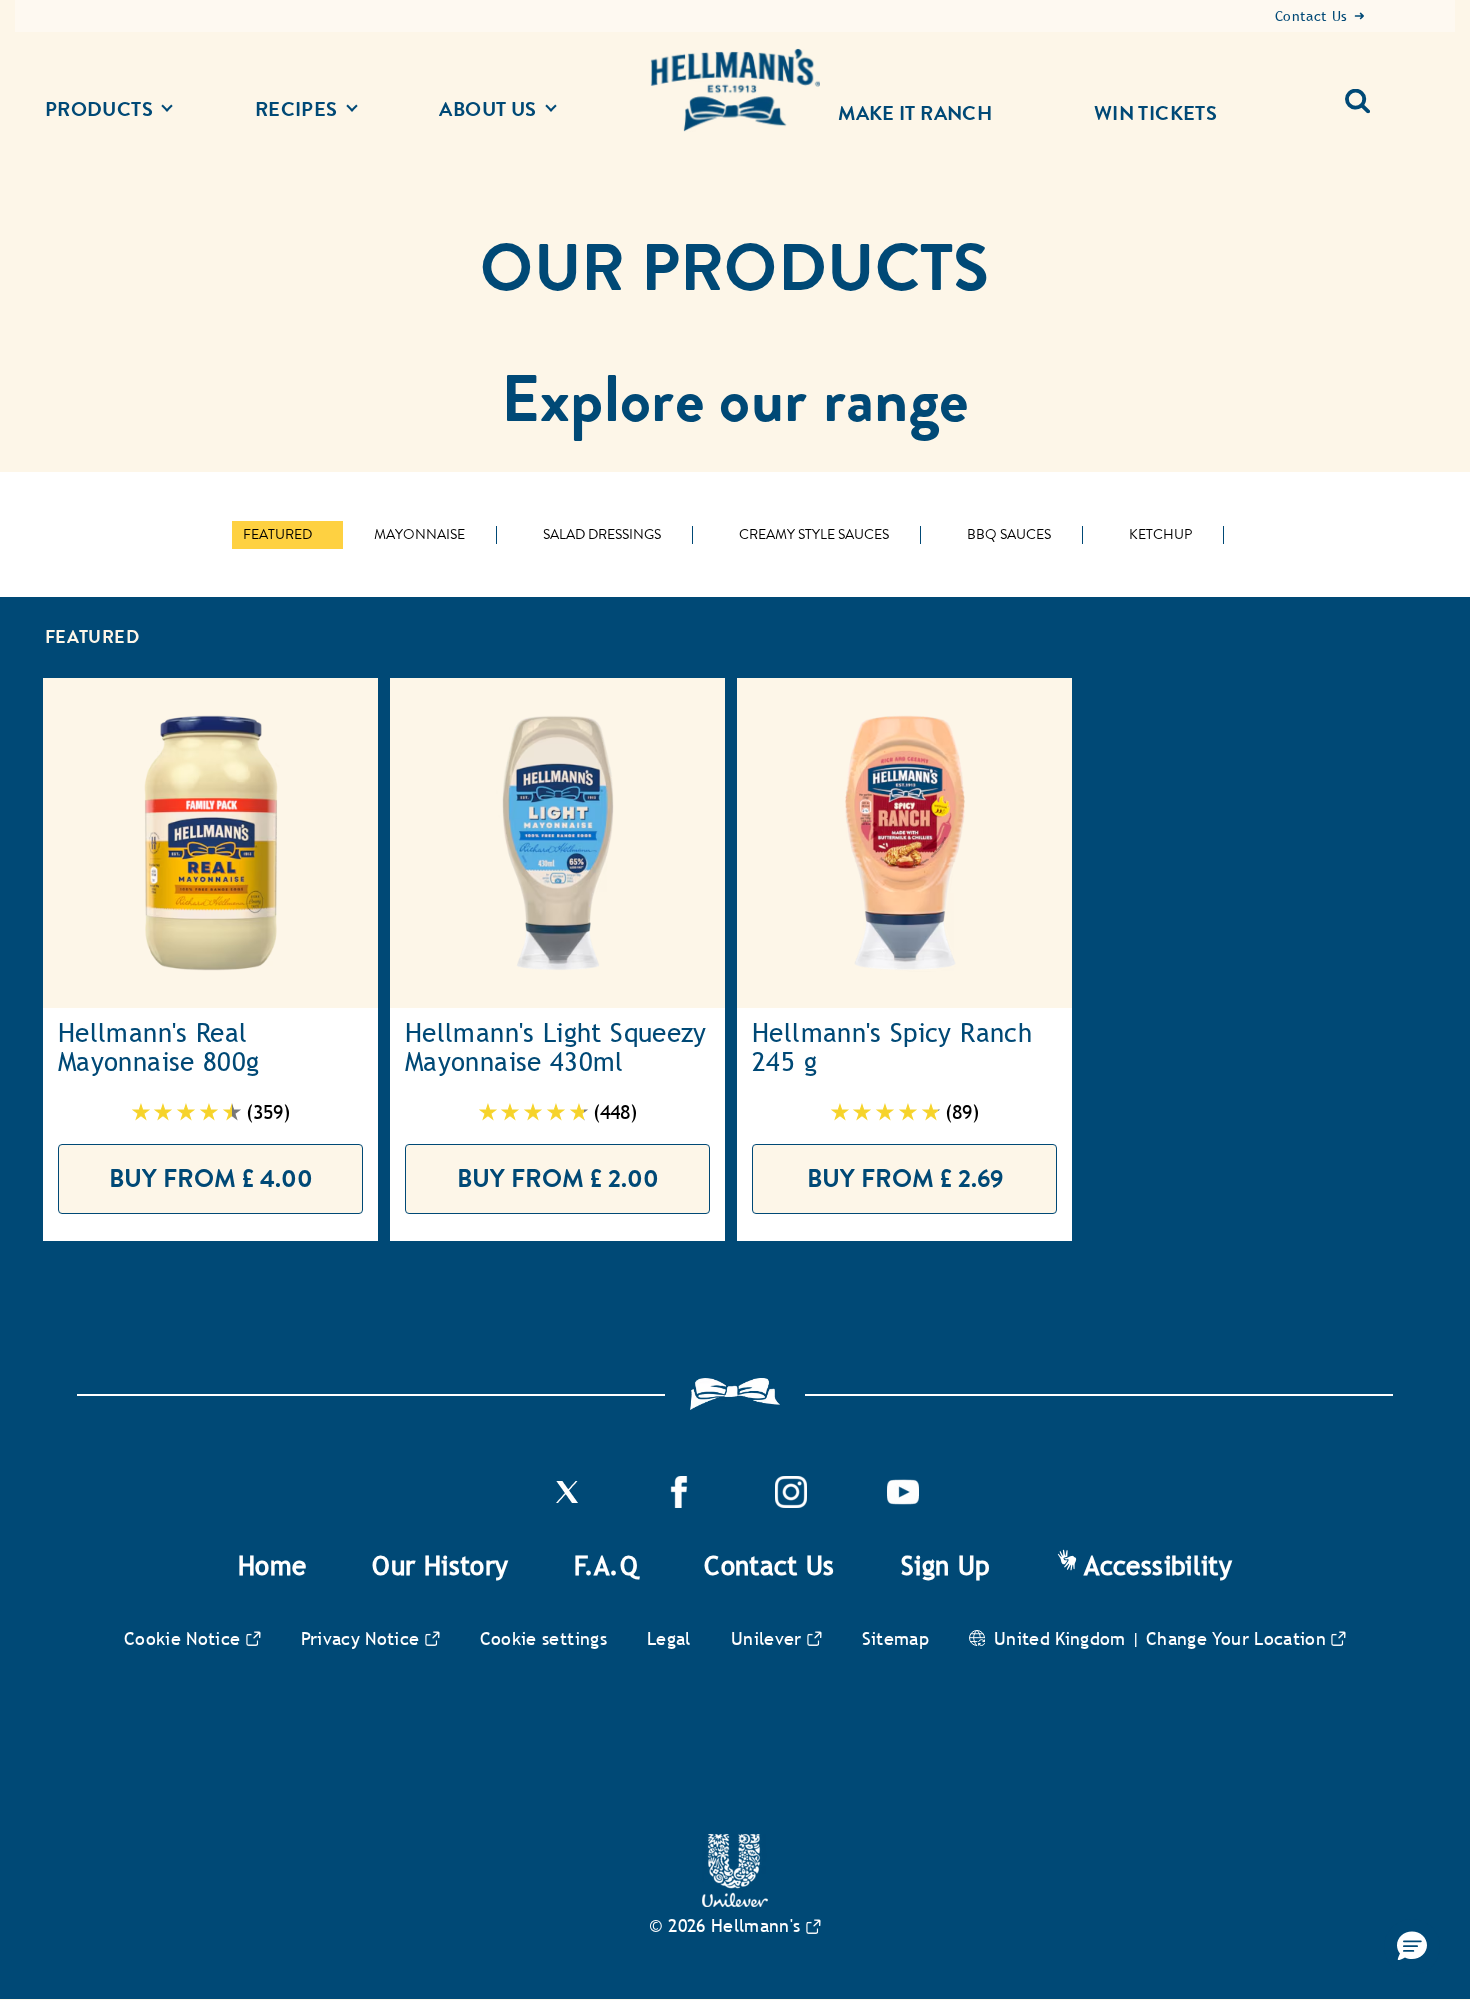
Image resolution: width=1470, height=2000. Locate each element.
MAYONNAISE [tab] (419, 535)
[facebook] (679, 1502)
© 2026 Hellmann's (724, 1925)
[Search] (1365, 92)
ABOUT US (487, 109)
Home (272, 1566)
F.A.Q (606, 1566)
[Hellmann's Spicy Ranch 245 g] (904, 843)
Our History (440, 1566)
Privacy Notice (360, 1638)
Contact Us (769, 1566)
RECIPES (296, 109)
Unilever (766, 1638)
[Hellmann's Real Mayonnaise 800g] (210, 843)
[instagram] (791, 1502)
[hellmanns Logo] (735, 90)
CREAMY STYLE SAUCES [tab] (814, 535)
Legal (669, 1638)
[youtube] (903, 1502)
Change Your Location (1236, 1638)
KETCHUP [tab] (1160, 535)
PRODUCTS (99, 109)
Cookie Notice (182, 1638)
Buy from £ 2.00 (558, 1178)
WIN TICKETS (1155, 113)
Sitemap (896, 1638)
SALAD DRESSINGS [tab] (602, 535)
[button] (1412, 1947)
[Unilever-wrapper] (735, 1901)
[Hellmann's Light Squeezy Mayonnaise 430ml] (557, 843)
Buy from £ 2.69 (905, 1178)
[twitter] (567, 1502)
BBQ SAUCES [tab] (1009, 535)
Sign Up (945, 1566)
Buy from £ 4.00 (211, 1178)
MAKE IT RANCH (915, 113)
